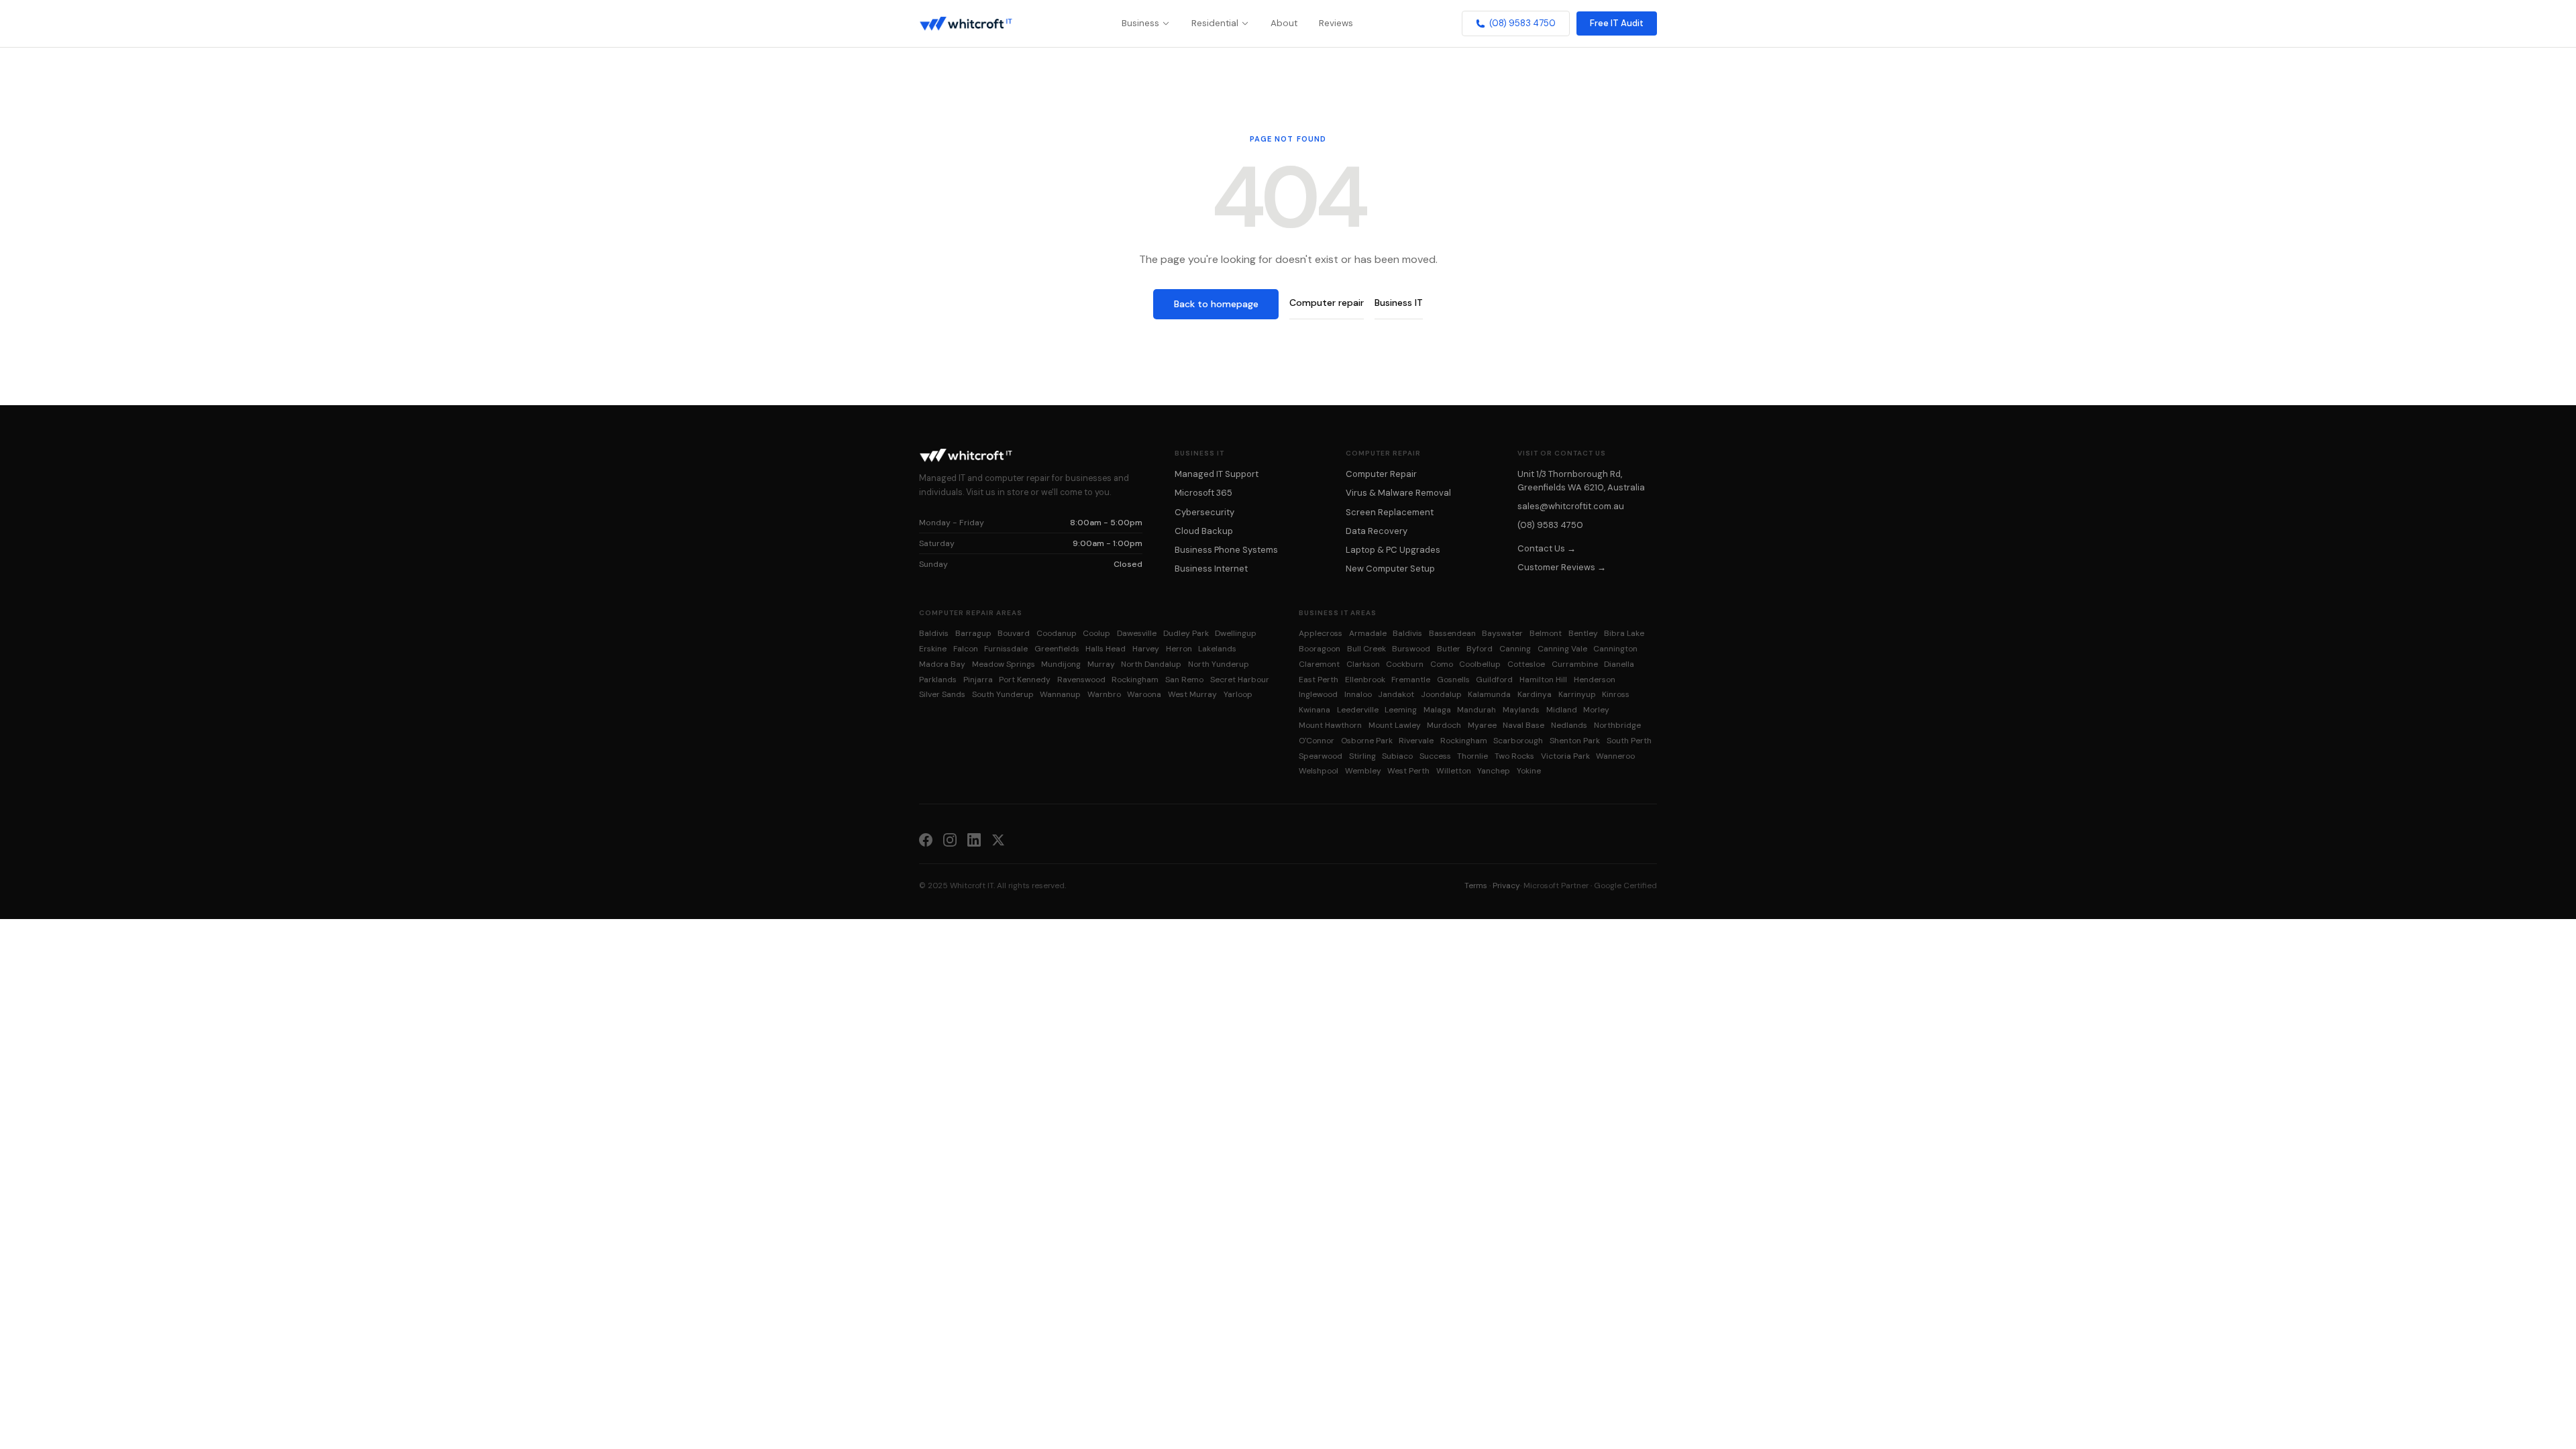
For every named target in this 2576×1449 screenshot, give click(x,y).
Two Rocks (1514, 756)
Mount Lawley (1395, 725)
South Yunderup (1003, 694)
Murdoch (1444, 725)
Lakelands (1217, 649)
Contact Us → (1547, 548)
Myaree (1482, 725)
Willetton (1454, 771)
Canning (1515, 649)
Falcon (966, 649)
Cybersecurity (1204, 512)
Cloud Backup (1204, 531)
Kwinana (1314, 710)
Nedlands (1569, 725)
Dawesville (1137, 633)
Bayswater (1502, 633)
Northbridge (1617, 725)
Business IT (1399, 303)
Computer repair (1327, 303)
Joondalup (1441, 694)
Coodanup (1057, 633)
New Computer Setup (1390, 569)
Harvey (1146, 649)
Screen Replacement (1390, 512)
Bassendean (1452, 633)
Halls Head (1106, 649)
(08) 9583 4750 (1522, 23)
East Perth (1319, 680)
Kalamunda (1489, 694)
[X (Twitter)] (998, 839)
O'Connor (1317, 741)
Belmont (1546, 633)
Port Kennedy (1025, 680)
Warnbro (1104, 694)
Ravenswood (1081, 680)
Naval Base (1523, 725)
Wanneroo (1615, 756)
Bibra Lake (1624, 633)
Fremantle (1411, 680)
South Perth (1629, 741)
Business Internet (1211, 569)
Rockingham (1135, 680)
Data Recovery (1377, 531)
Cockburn (1405, 664)
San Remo (1184, 680)
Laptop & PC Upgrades (1393, 550)
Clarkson (1363, 664)
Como (1442, 664)
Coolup (1096, 633)
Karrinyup (1577, 694)
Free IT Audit (1617, 23)
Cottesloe (1526, 664)
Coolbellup (1480, 664)
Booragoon (1320, 649)
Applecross (1321, 633)
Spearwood (1321, 756)
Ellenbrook (1365, 680)
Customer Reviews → (1562, 567)
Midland (1562, 710)
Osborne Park (1367, 741)
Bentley (1583, 633)
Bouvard (1014, 633)
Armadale (1368, 633)
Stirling (1362, 756)
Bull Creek (1366, 649)
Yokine (1529, 771)
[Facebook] (926, 839)
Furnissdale (1006, 649)
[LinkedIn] (974, 839)
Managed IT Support (1217, 474)
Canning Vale (1562, 649)
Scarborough (1518, 741)
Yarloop (1238, 694)
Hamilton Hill (1543, 680)
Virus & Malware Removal (1398, 493)
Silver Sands (942, 694)
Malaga (1437, 710)
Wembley (1363, 771)
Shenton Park (1575, 741)
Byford (1480, 649)
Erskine (933, 649)
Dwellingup (1236, 633)
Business (1140, 23)
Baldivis (934, 633)
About (1284, 23)
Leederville (1358, 710)
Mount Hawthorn (1330, 725)
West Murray (1192, 694)
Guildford (1494, 680)
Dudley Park (1186, 633)
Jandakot (1396, 694)
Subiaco (1397, 756)
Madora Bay (942, 664)
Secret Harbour (1240, 680)
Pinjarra (978, 680)
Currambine (1575, 664)
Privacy (1506, 885)
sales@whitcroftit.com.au (1571, 506)
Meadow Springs (1004, 664)
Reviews (1336, 23)
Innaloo (1358, 694)
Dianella (1619, 664)
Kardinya (1535, 694)
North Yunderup (1219, 664)
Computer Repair (1381, 474)
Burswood (1411, 649)
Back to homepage (1216, 304)
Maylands (1521, 710)
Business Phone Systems (1226, 550)
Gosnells (1453, 680)
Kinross (1616, 694)
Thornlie (1472, 756)
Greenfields (1057, 649)
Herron (1179, 649)
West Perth (1408, 771)
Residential (1215, 23)
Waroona (1144, 694)
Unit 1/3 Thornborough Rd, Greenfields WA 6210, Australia (1581, 480)
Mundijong (1061, 664)
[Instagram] (950, 839)
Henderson (1595, 680)
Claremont (1319, 664)
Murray (1101, 664)
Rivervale (1416, 741)
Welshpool (1319, 771)
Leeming (1401, 710)
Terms (1476, 885)
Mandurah (1477, 710)
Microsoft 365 (1203, 493)
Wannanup (1060, 694)
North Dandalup (1151, 664)
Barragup (973, 633)
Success (1435, 756)
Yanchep (1494, 771)
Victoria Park (1565, 756)
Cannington (1615, 649)
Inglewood (1318, 694)
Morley (1596, 710)
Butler (1449, 649)
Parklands (938, 680)
